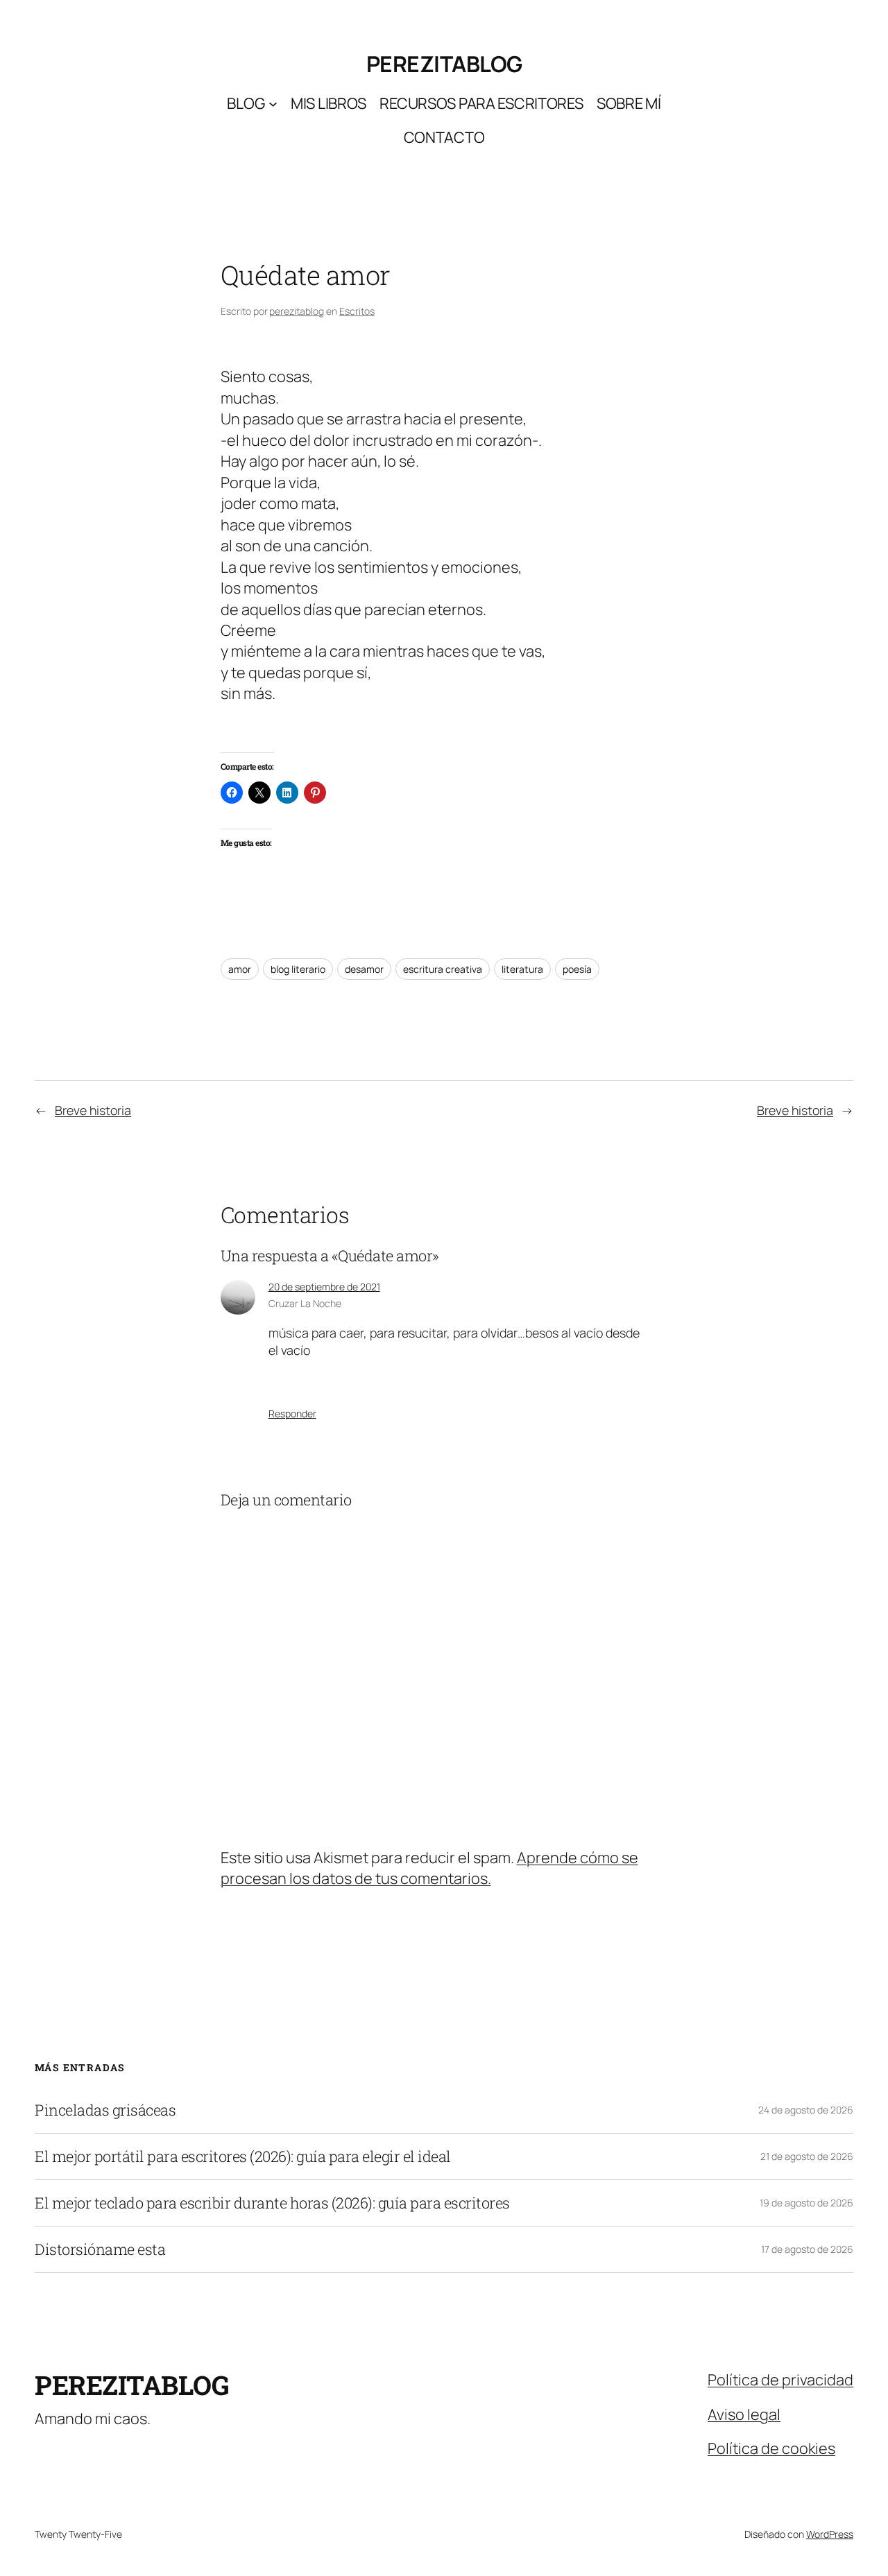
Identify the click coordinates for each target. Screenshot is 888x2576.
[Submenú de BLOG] (273, 103)
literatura (522, 969)
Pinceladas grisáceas (105, 2110)
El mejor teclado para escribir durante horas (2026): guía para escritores (272, 2203)
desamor (364, 969)
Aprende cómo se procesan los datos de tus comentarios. (429, 1868)
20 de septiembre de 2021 (324, 1287)
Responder (292, 1414)
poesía (577, 969)
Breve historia (93, 1110)
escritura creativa (443, 969)
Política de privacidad (780, 2380)
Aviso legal (744, 2414)
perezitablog (444, 64)
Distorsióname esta (100, 2249)
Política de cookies (771, 2448)
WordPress (830, 2534)
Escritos (357, 311)
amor (240, 969)
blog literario (298, 969)
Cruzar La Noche (305, 1303)
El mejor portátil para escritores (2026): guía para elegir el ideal (243, 2156)
